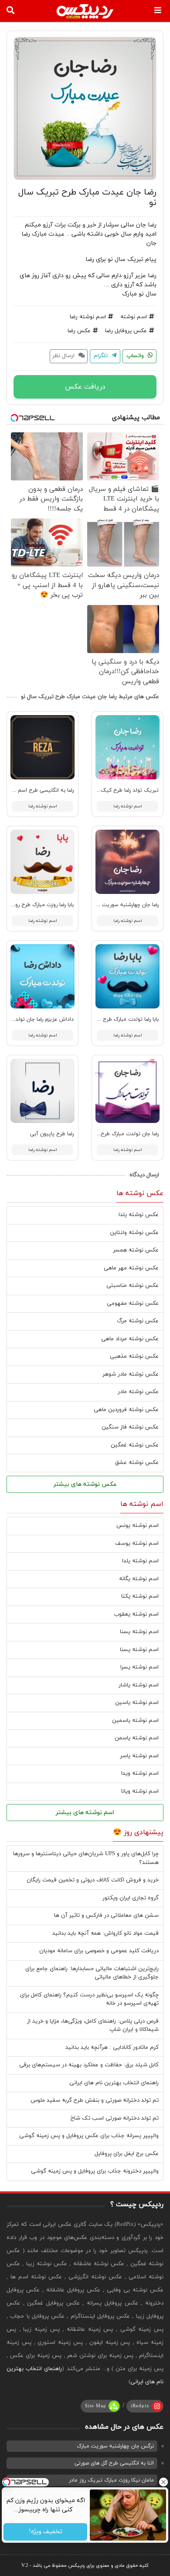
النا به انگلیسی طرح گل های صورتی (114, 2463)
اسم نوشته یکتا (140, 1596)
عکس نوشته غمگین (135, 1445)
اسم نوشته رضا (88, 317)
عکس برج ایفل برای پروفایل (127, 2154)
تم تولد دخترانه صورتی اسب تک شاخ (115, 2118)
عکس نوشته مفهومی (133, 1304)
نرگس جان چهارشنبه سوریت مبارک (115, 2446)
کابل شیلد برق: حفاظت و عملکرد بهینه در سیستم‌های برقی (89, 2065)
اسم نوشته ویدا (140, 1773)
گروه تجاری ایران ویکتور (131, 1898)
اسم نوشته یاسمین (135, 1721)
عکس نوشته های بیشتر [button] (85, 1484)
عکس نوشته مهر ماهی (131, 1268)
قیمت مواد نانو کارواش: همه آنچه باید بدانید (105, 1933)
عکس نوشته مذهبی (134, 1356)
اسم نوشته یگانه (139, 1579)
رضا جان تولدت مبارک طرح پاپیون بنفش (114, 1134)
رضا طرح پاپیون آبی (52, 1134)
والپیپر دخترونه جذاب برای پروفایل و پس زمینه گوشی (95, 2171)
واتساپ (136, 356)
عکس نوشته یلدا (139, 1215)
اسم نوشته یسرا (139, 1667)
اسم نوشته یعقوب (136, 1614)
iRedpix (140, 2406)
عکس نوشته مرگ (138, 1321)
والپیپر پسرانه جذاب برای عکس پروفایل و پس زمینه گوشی (89, 2136)
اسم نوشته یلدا (140, 1561)
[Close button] (163, 2482)
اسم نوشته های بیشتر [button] (85, 1813)
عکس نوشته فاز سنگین (130, 1427)
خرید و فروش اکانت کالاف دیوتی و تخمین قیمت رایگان (93, 1880)
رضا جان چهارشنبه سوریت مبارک (123, 905)
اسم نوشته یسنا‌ (139, 1650)
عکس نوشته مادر (138, 1392)
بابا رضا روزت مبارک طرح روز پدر (39, 905)
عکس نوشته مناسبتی (133, 1286)
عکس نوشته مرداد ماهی (130, 1339)
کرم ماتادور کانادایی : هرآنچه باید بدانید (112, 2048)
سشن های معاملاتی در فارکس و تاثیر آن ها (106, 1915)
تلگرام (102, 356)
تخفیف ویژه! (45, 2532)
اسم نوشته (134, 317)
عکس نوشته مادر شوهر (131, 1374)
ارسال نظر (64, 356)
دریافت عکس (85, 387)
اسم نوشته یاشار (139, 1685)
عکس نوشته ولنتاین (134, 1233)
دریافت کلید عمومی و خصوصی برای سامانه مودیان (99, 1951)
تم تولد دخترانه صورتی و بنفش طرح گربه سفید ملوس (95, 2100)
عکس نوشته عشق (137, 1463)
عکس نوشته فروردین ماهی (126, 1410)
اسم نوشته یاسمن (137, 1738)
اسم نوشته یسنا (139, 1632)
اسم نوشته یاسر (139, 1756)
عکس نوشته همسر (136, 1250)
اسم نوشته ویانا (140, 1791)
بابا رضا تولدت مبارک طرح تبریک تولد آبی (112, 1019)
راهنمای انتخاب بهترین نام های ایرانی (114, 2083)
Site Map (96, 2406)
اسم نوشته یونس (138, 1526)
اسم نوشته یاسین (137, 1703)
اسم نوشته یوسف (137, 1544)
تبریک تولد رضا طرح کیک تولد (124, 790)
